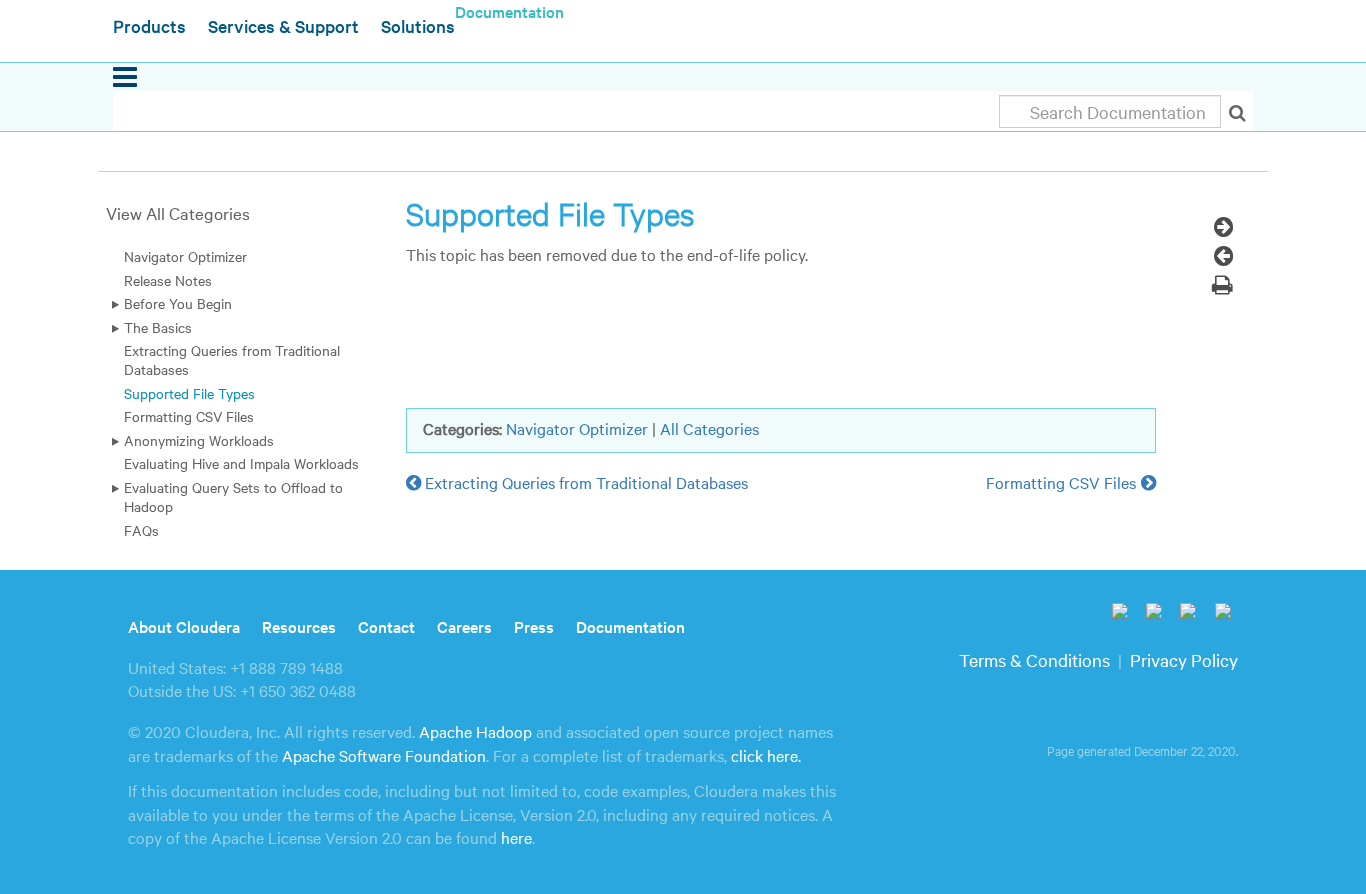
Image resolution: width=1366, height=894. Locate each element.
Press (534, 626)
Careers (464, 626)
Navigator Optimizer (185, 256)
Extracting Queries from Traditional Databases (232, 359)
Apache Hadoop (475, 731)
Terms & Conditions (1034, 659)
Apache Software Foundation (384, 755)
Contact (386, 626)
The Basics (158, 327)
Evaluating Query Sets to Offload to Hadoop (233, 496)
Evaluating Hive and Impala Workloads (241, 463)
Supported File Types (189, 393)
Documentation (630, 626)
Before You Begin (178, 303)
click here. (766, 755)
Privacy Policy (1184, 659)
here (516, 837)
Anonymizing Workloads (199, 440)
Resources (299, 626)
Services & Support (283, 25)
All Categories (709, 428)
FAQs (141, 530)
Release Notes (168, 280)
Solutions (418, 25)
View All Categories (178, 212)
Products (149, 25)
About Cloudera (184, 626)
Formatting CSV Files (189, 416)
